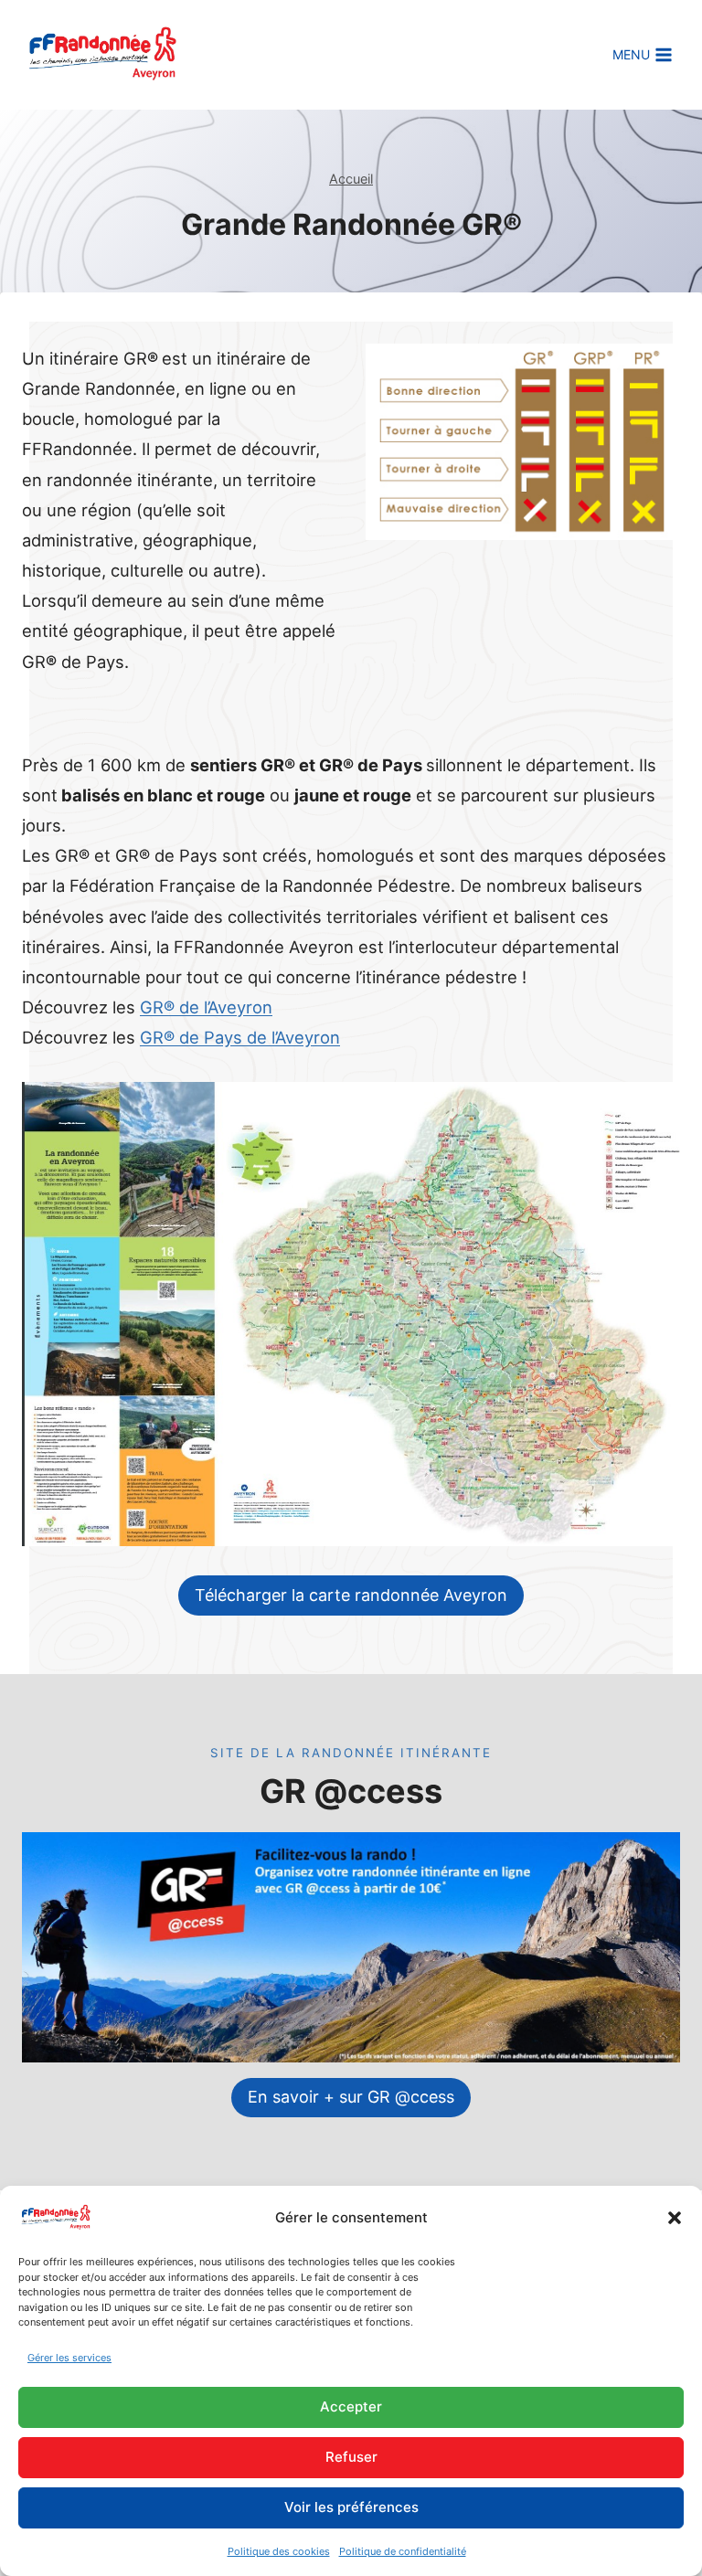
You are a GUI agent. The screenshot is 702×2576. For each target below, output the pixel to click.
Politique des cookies (279, 2551)
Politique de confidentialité (403, 2551)
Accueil (351, 179)
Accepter (351, 2406)
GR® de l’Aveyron (206, 1007)
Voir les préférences (351, 2507)
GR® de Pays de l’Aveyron (240, 1037)
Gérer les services (69, 2358)
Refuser (351, 2457)
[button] (675, 2218)
